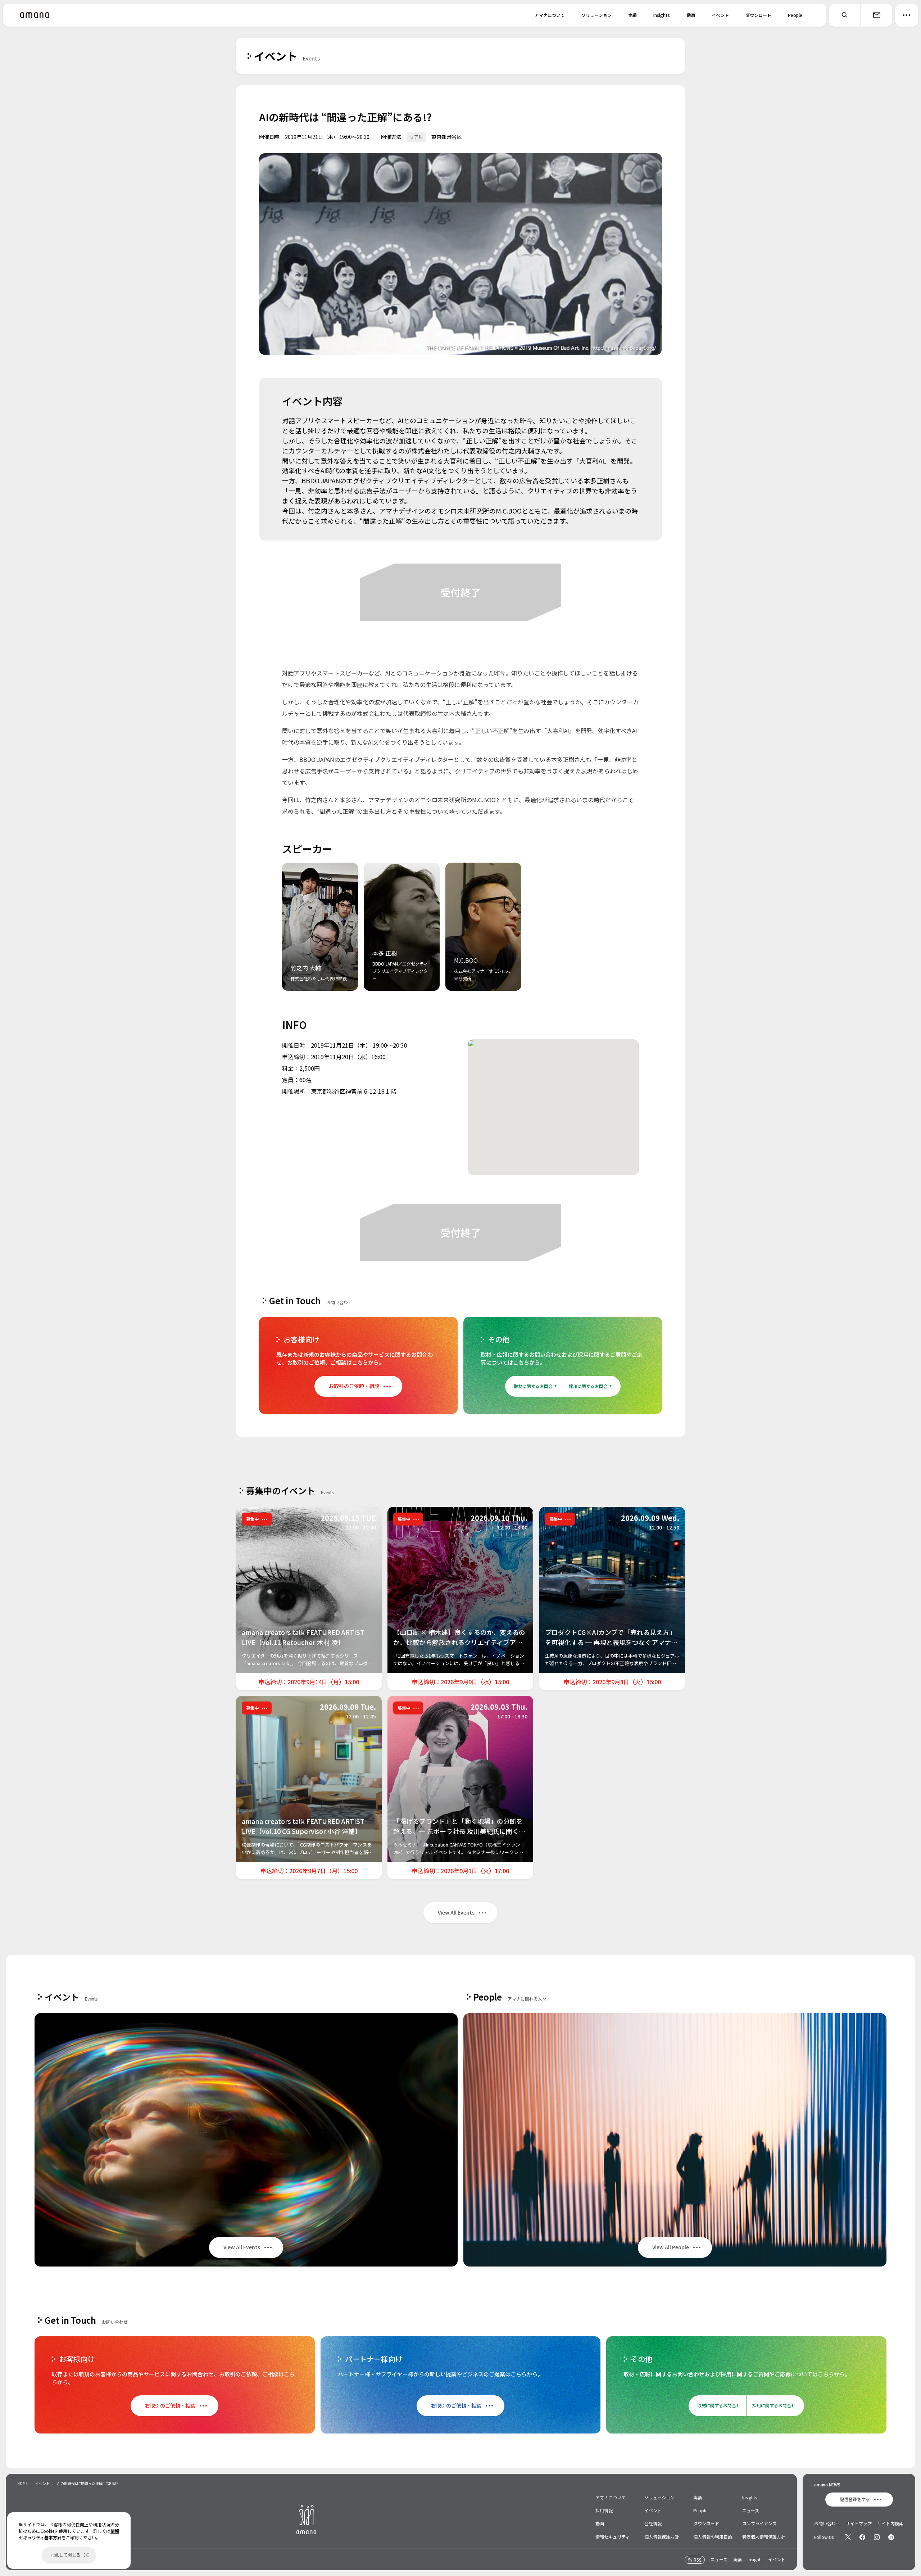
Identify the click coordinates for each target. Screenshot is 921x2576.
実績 (632, 15)
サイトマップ (859, 2523)
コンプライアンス (759, 2523)
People (795, 15)
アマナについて (550, 15)
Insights (662, 15)
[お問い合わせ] (876, 15)
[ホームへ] (35, 15)
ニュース (751, 2510)
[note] (891, 2537)
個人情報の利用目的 (713, 2537)
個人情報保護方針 (662, 2537)
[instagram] (877, 2537)
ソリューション (596, 15)
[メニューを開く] (907, 15)
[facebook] (862, 2537)
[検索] (845, 15)
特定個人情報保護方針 (764, 2537)
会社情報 (653, 2523)
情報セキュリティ (613, 2537)
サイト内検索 (890, 2523)
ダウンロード (758, 15)
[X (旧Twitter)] (848, 2537)
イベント (720, 15)
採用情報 (604, 2510)
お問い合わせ (827, 2523)
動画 (691, 15)
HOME (22, 2483)
